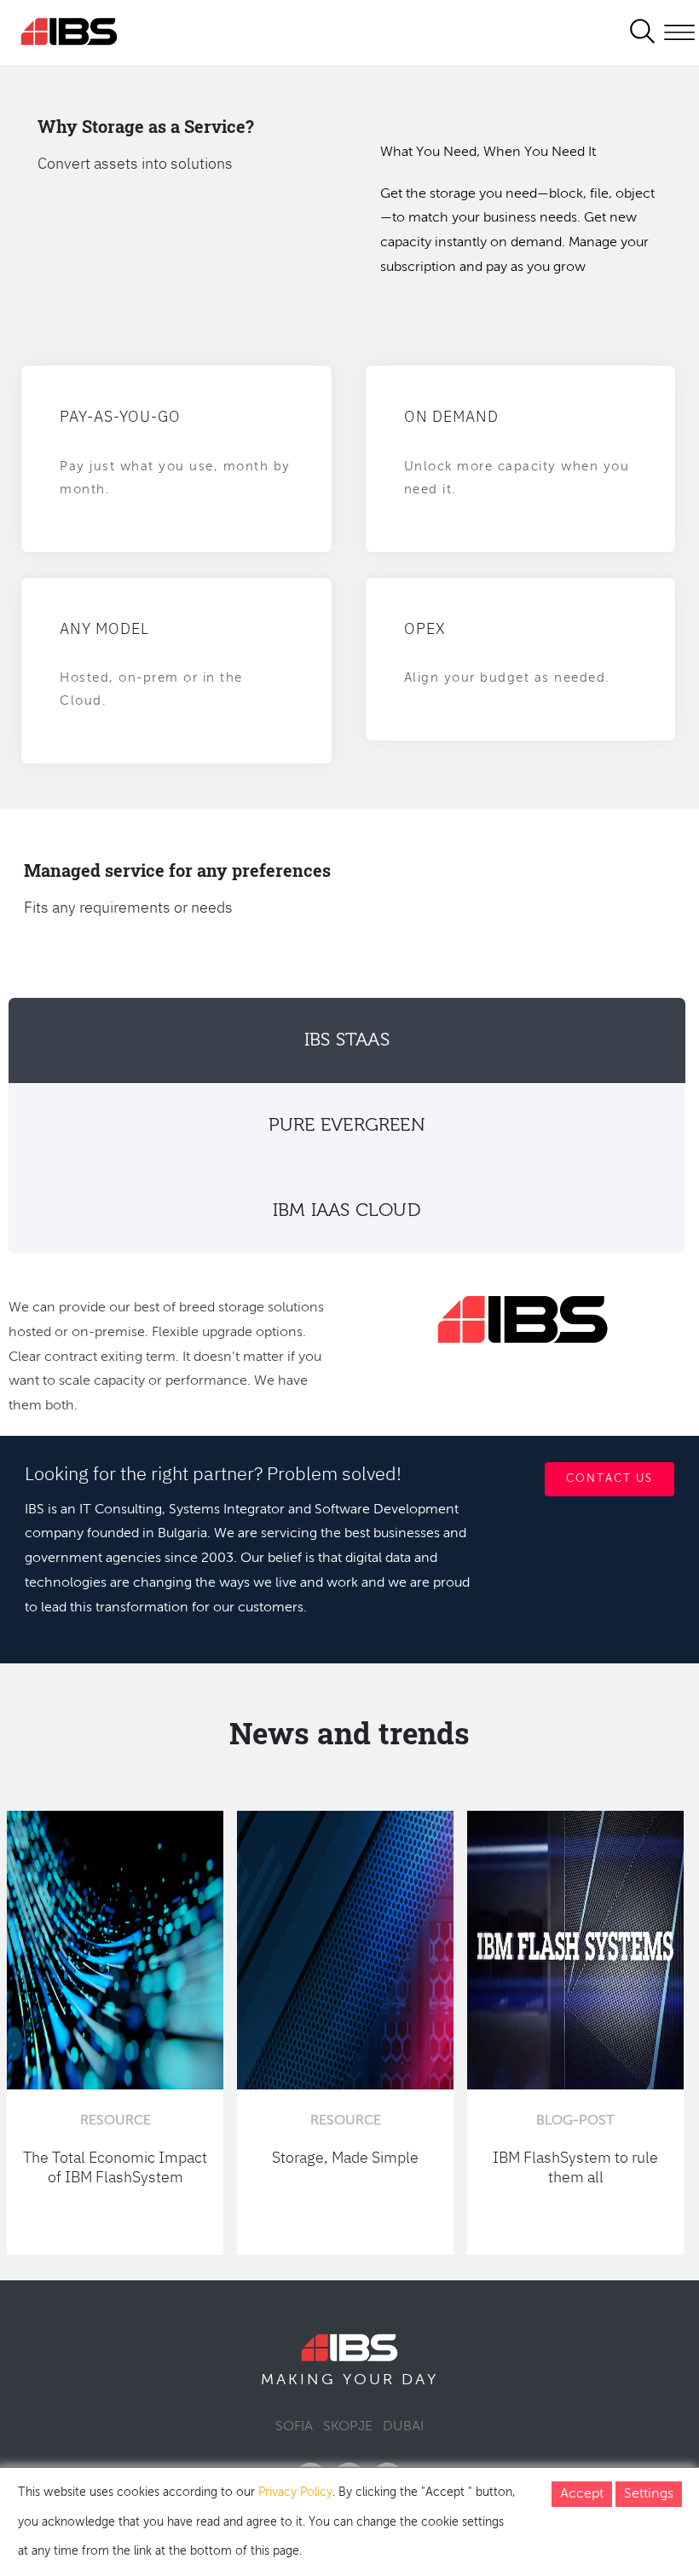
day (420, 2380)
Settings (649, 2494)
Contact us (609, 1479)
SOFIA (294, 2427)
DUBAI (403, 2427)
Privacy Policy (295, 2492)
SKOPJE (348, 2427)
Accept (582, 2494)
